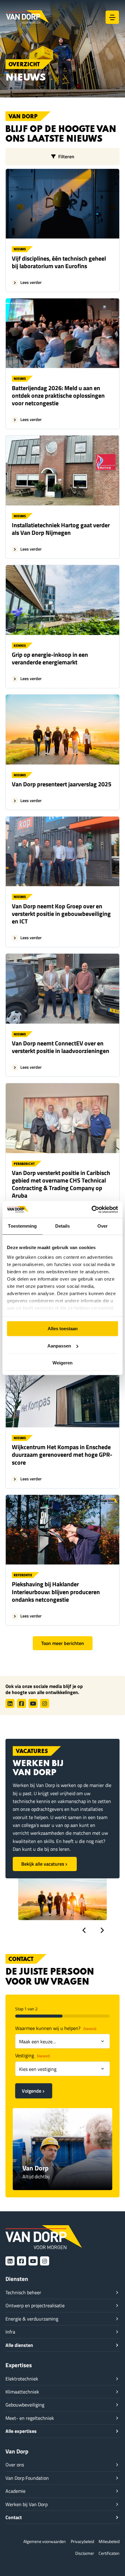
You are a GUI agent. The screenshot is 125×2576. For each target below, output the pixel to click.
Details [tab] (63, 1226)
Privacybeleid (82, 2541)
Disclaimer (85, 2553)
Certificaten (109, 2553)
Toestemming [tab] (22, 1226)
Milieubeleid (109, 2541)
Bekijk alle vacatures (43, 1864)
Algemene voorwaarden (45, 2541)
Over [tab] (103, 1226)
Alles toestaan (63, 1329)
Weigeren (62, 1363)
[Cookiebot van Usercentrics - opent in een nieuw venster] (91, 1209)
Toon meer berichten (63, 1643)
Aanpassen (59, 1346)
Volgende (32, 2091)
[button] (84, 1930)
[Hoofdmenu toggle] (112, 17)
